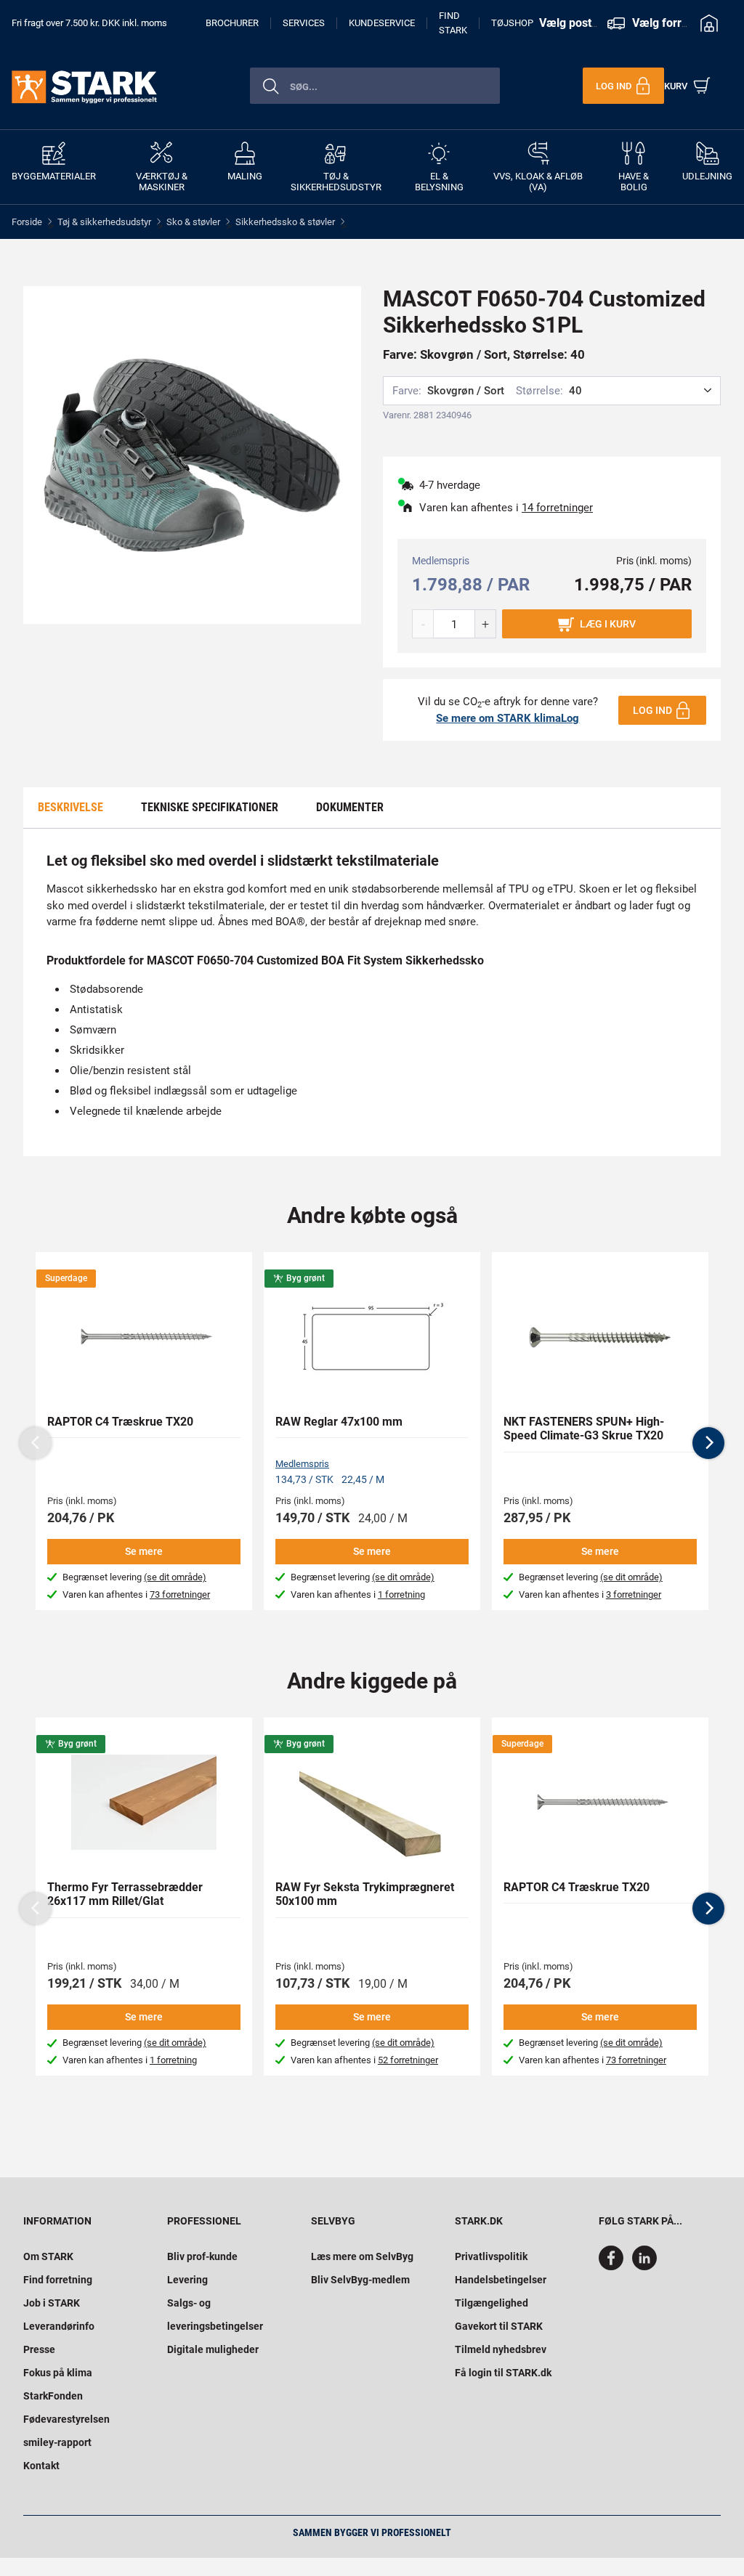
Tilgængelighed (492, 2303)
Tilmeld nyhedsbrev (501, 2349)
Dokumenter (350, 807)
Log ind (652, 710)
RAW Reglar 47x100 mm (339, 1422)
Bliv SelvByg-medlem (360, 2280)
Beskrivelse (70, 807)
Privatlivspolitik (491, 2256)
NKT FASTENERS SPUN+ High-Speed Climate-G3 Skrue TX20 (584, 1429)
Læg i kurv (608, 624)
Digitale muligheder (213, 2349)
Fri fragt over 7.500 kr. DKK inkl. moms (89, 23)
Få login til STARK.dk (503, 2373)
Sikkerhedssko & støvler (285, 222)
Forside (27, 222)
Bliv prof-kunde (202, 2256)
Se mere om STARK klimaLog (508, 718)
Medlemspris (302, 1464)
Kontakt (41, 2466)
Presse (39, 2349)
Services (304, 23)
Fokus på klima (58, 2373)
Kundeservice (382, 23)
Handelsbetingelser (501, 2280)
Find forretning (58, 2280)
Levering (187, 2280)
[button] (708, 1443)
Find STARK (453, 23)
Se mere (144, 1551)
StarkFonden (53, 2396)
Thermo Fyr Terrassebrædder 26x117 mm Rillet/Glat (125, 1894)
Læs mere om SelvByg (362, 2256)
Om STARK (48, 2256)
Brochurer (232, 23)
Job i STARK (52, 2303)
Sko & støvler (193, 222)
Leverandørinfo (59, 2326)
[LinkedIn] (644, 2267)
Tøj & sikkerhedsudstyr (104, 222)
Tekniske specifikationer (210, 807)
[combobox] (375, 86)
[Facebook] (614, 2267)
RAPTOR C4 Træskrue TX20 (120, 1422)
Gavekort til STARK (499, 2326)
